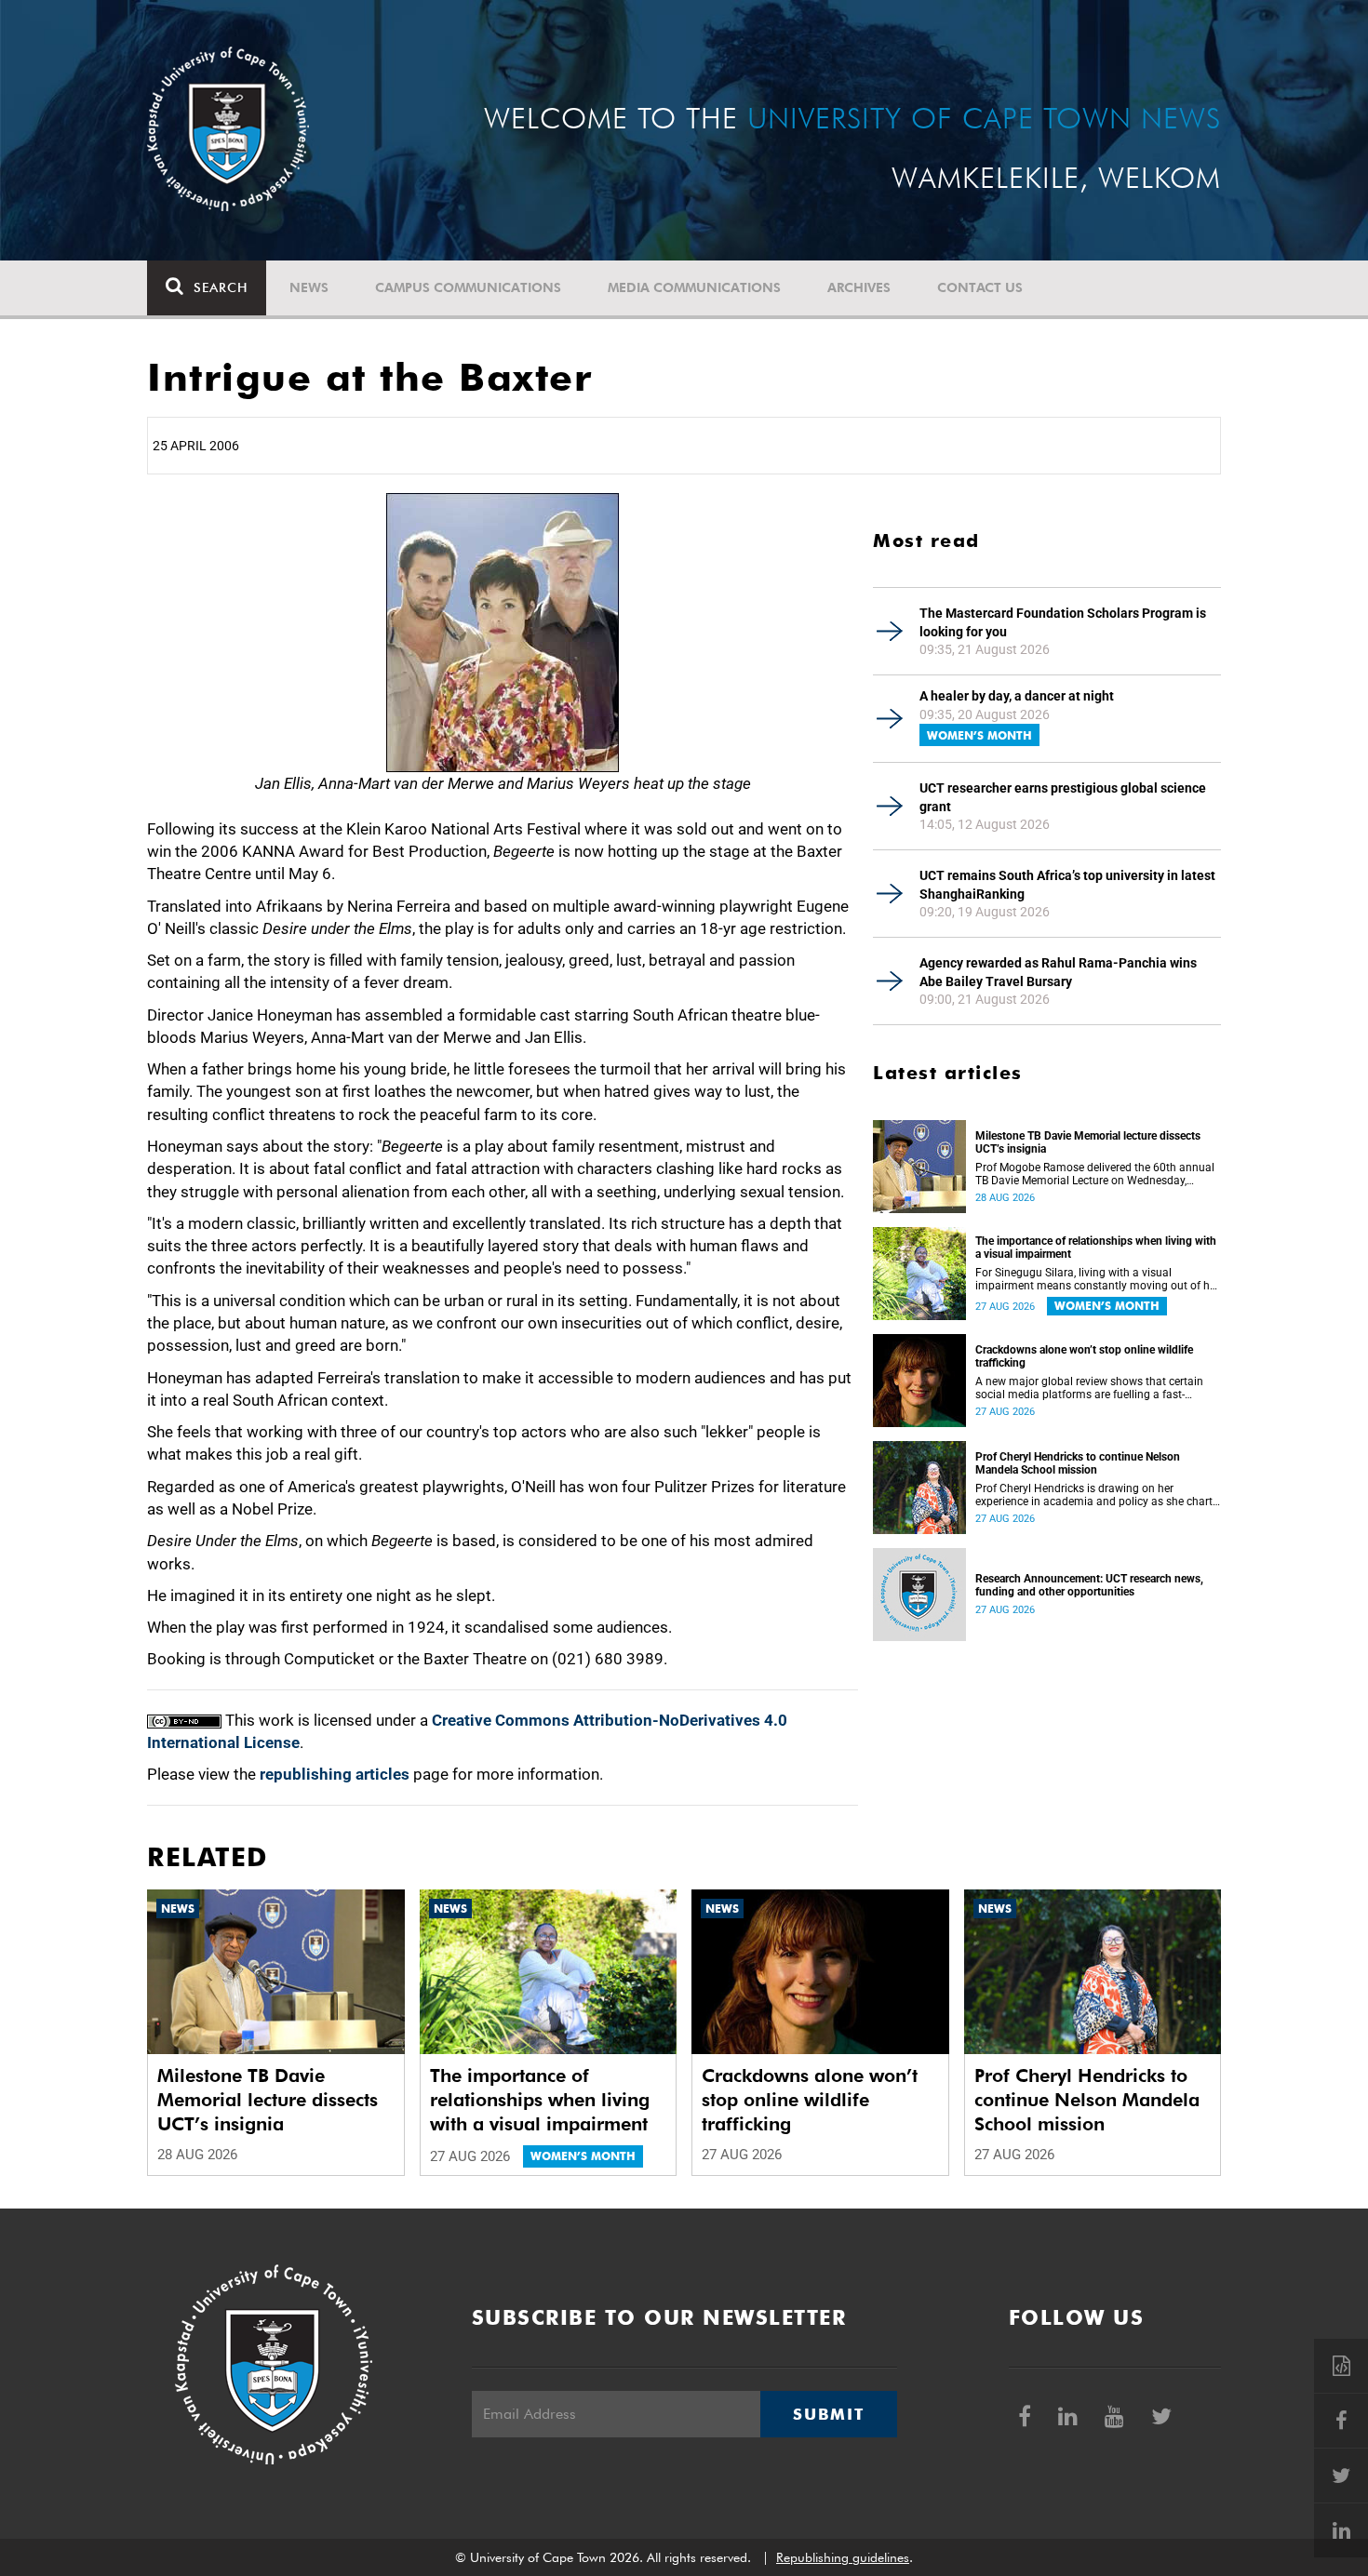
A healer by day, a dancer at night (1017, 696)
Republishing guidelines (843, 2557)
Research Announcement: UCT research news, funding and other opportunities (1089, 1585)
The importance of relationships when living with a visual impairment (1096, 1248)
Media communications (694, 287)
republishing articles (335, 1774)
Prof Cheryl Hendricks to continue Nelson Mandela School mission (1078, 1463)
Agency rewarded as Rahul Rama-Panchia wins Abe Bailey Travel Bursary (1058, 972)
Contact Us (980, 287)
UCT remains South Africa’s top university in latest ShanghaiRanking (1067, 885)
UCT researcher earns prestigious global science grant (1063, 797)
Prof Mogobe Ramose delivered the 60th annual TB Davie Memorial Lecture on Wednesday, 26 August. (1095, 1174)
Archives (859, 287)
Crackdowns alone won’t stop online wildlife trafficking (1084, 1356)
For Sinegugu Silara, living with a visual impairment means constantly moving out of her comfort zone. (1097, 1279)
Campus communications (468, 287)
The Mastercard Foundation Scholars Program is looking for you (1063, 622)
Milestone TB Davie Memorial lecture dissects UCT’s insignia (1088, 1142)
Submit (828, 2414)
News (309, 287)
